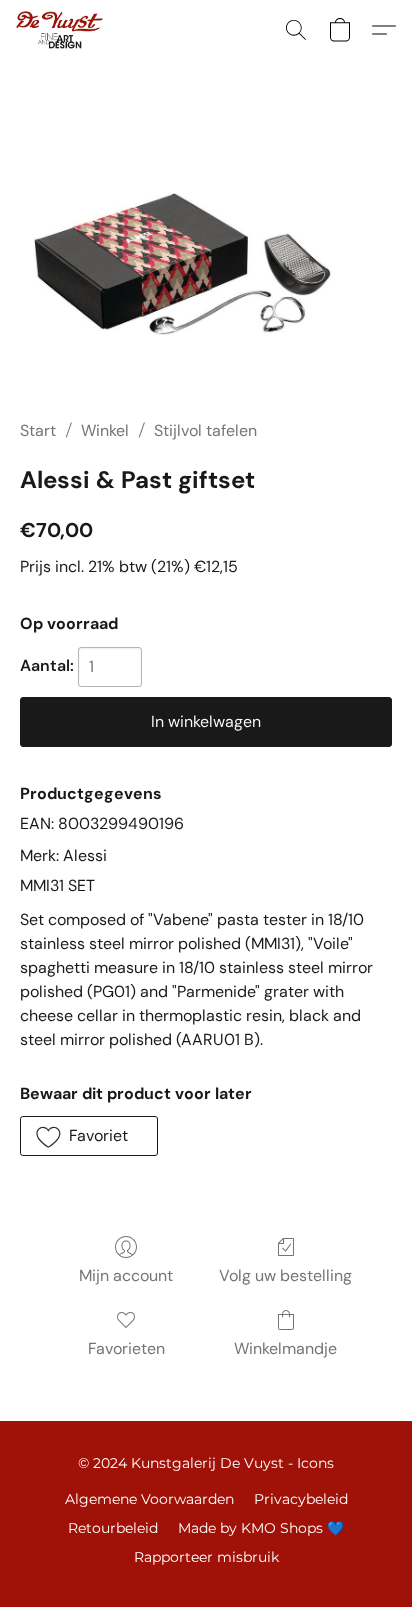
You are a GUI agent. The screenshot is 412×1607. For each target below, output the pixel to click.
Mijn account (126, 1275)
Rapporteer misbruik (206, 1557)
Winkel (105, 430)
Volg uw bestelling (285, 1275)
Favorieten (126, 1348)
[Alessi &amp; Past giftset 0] (206, 264)
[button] (61, 30)
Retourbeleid (113, 1528)
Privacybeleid (301, 1499)
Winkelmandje (285, 1348)
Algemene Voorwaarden (149, 1499)
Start (38, 430)
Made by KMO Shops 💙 (261, 1528)
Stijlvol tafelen (205, 430)
